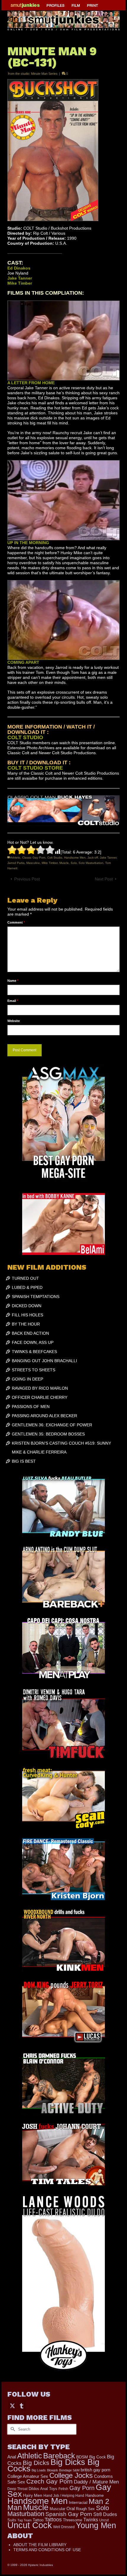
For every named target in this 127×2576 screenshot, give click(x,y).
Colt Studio (55, 858)
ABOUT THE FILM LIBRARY (40, 2545)
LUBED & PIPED (27, 1287)
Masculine (33, 863)
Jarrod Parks (16, 863)
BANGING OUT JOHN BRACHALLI (44, 1361)
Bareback (59, 2456)
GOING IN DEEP (27, 1379)
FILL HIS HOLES (27, 1315)
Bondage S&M (69, 2470)
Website (14, 1021)
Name (13, 981)
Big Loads (39, 2470)
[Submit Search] (12, 2429)
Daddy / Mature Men (96, 2482)
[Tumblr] (22, 2405)
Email (13, 1001)
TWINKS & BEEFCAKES (34, 1352)
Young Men (96, 2525)
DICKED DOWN (27, 1306)
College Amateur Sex (28, 2476)
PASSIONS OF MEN (31, 1407)
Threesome (73, 2520)
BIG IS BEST (24, 1461)
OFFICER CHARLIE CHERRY (40, 1397)
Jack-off (93, 858)
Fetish (63, 2489)
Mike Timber (50, 863)
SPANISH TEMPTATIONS (36, 1297)
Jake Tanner (108, 858)
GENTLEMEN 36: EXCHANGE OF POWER (52, 1425)
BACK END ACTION (30, 1333)
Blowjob (52, 2470)
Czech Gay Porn (49, 2481)
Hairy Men (33, 2495)
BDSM (82, 2457)
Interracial (78, 2502)
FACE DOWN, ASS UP (33, 1342)
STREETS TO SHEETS (34, 1370)
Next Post (104, 879)
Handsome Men (75, 858)
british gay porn (95, 2470)
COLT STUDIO (25, 737)
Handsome (95, 2495)
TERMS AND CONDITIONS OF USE (47, 2550)
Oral (71, 2509)
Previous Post (27, 879)
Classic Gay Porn (34, 858)
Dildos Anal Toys (43, 2489)
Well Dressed (64, 2527)
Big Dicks (36, 2463)
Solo (74, 863)
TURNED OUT (25, 1278)
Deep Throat (17, 2489)
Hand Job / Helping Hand (64, 2496)
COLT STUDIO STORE (35, 768)
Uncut (104, 2520)
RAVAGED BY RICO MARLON (40, 1388)
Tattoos (53, 2520)
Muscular (57, 2509)
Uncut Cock (30, 2525)
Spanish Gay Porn (69, 2514)
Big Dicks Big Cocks (53, 2465)
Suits (12, 2520)
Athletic (15, 858)
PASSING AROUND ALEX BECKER (44, 1416)
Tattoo (38, 2520)
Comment (16, 922)
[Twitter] (12, 2405)
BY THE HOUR (26, 1324)
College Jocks (71, 2475)
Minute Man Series (44, 74)
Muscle (64, 863)
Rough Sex (85, 2509)
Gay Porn (82, 2488)
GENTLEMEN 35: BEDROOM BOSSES (48, 1434)
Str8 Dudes (105, 2514)
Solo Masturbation (91, 863)
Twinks (91, 2520)
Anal (12, 2457)
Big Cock (97, 2457)
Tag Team (25, 2520)
